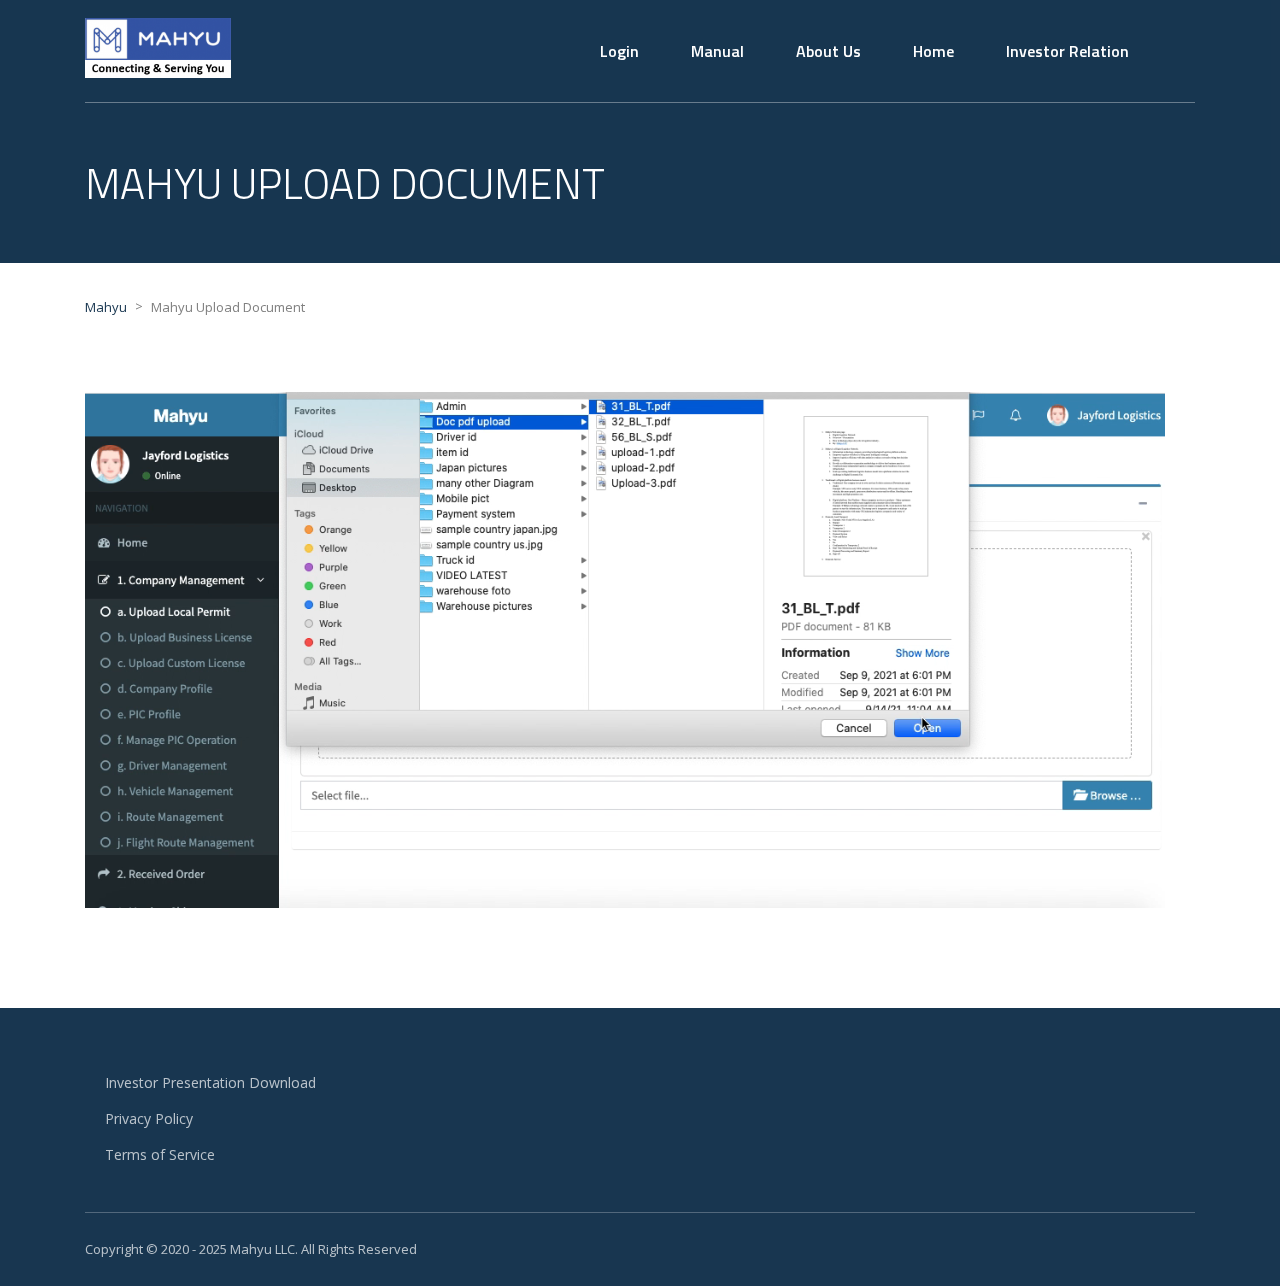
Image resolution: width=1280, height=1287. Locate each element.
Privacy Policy (149, 1118)
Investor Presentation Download (210, 1082)
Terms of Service (160, 1154)
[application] (625, 650)
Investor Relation (1067, 51)
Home (933, 51)
